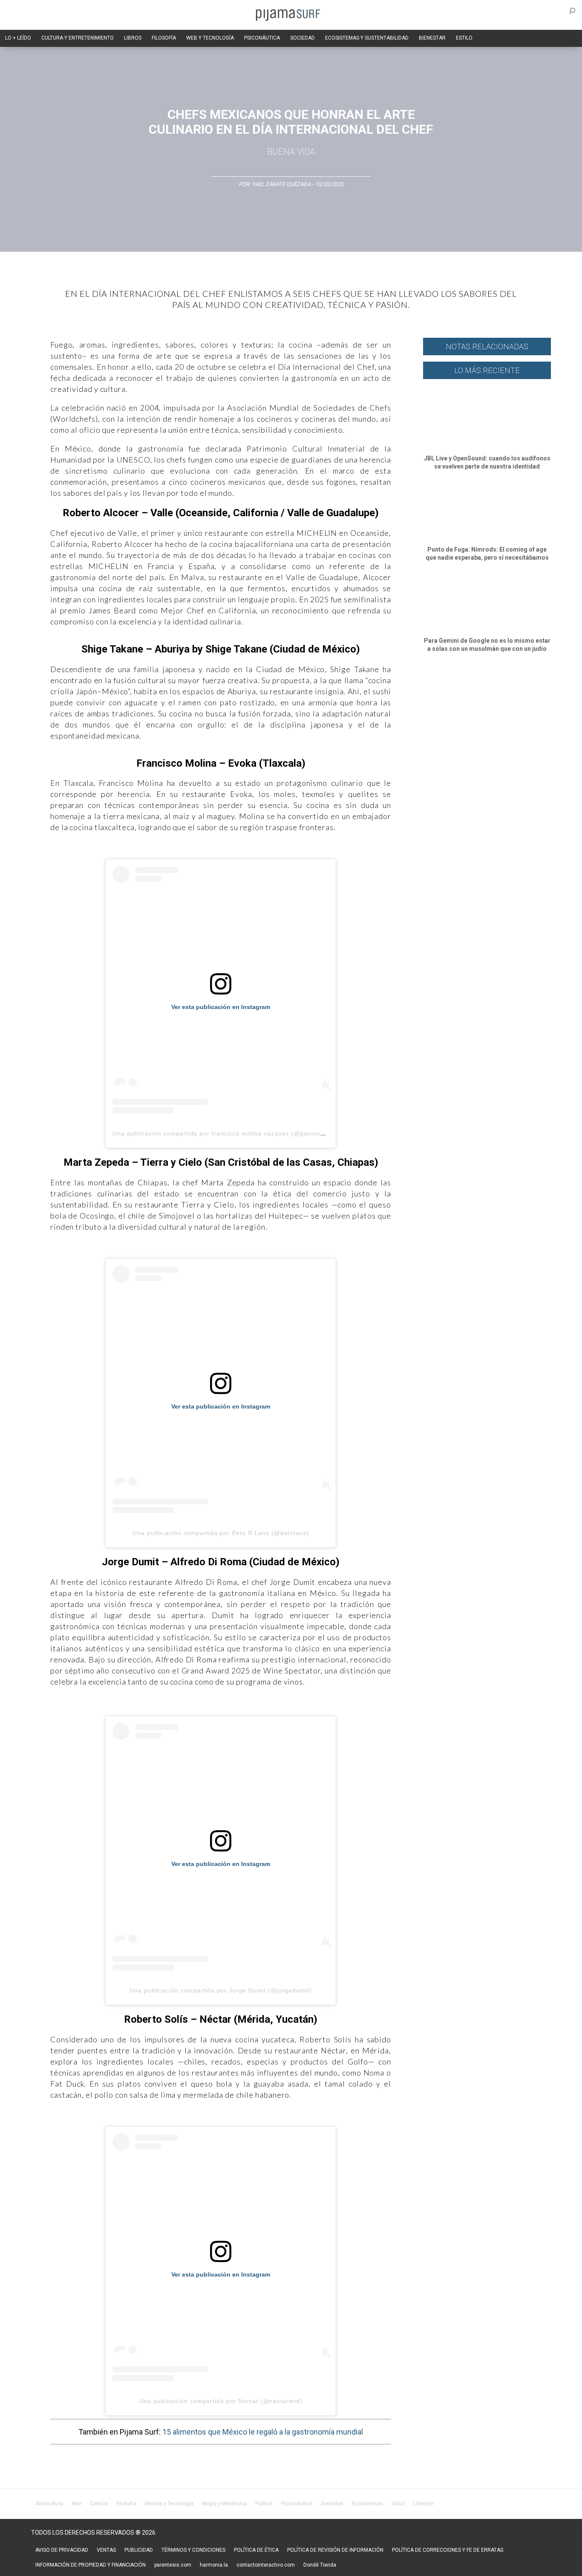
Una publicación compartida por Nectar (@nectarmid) (221, 2401)
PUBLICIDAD (139, 2550)
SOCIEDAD (303, 38)
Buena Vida (291, 152)
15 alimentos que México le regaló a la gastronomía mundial (263, 2432)
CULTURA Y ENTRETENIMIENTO (78, 38)
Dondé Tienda (320, 2565)
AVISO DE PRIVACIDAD (62, 2550)
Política (264, 2504)
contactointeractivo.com (266, 2565)
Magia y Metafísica (224, 2504)
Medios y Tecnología (169, 2504)
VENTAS (106, 2550)
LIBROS (133, 38)
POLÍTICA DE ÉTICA (256, 2550)
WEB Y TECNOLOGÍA (210, 38)
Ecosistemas (367, 2504)
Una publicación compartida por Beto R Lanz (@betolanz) (221, 1533)
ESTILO (464, 38)
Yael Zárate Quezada (282, 184)
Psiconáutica (297, 2504)
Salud (398, 2504)
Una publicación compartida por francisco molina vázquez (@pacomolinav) (227, 1133)
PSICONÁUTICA (262, 38)
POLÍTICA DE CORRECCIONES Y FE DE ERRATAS (448, 2550)
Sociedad (332, 2504)
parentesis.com (173, 2565)
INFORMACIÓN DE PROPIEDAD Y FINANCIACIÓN (91, 2565)
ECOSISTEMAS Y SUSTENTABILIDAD (367, 38)
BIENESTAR (432, 38)
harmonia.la (214, 2565)
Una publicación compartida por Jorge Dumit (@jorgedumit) (220, 1990)
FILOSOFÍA (164, 38)
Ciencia (99, 2504)
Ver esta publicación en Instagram (221, 1007)
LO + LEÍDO (18, 38)
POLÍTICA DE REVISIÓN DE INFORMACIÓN (335, 2550)
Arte (76, 2504)
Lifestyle (423, 2504)
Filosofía (126, 2504)
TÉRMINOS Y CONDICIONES (193, 2550)
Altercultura (49, 2504)
